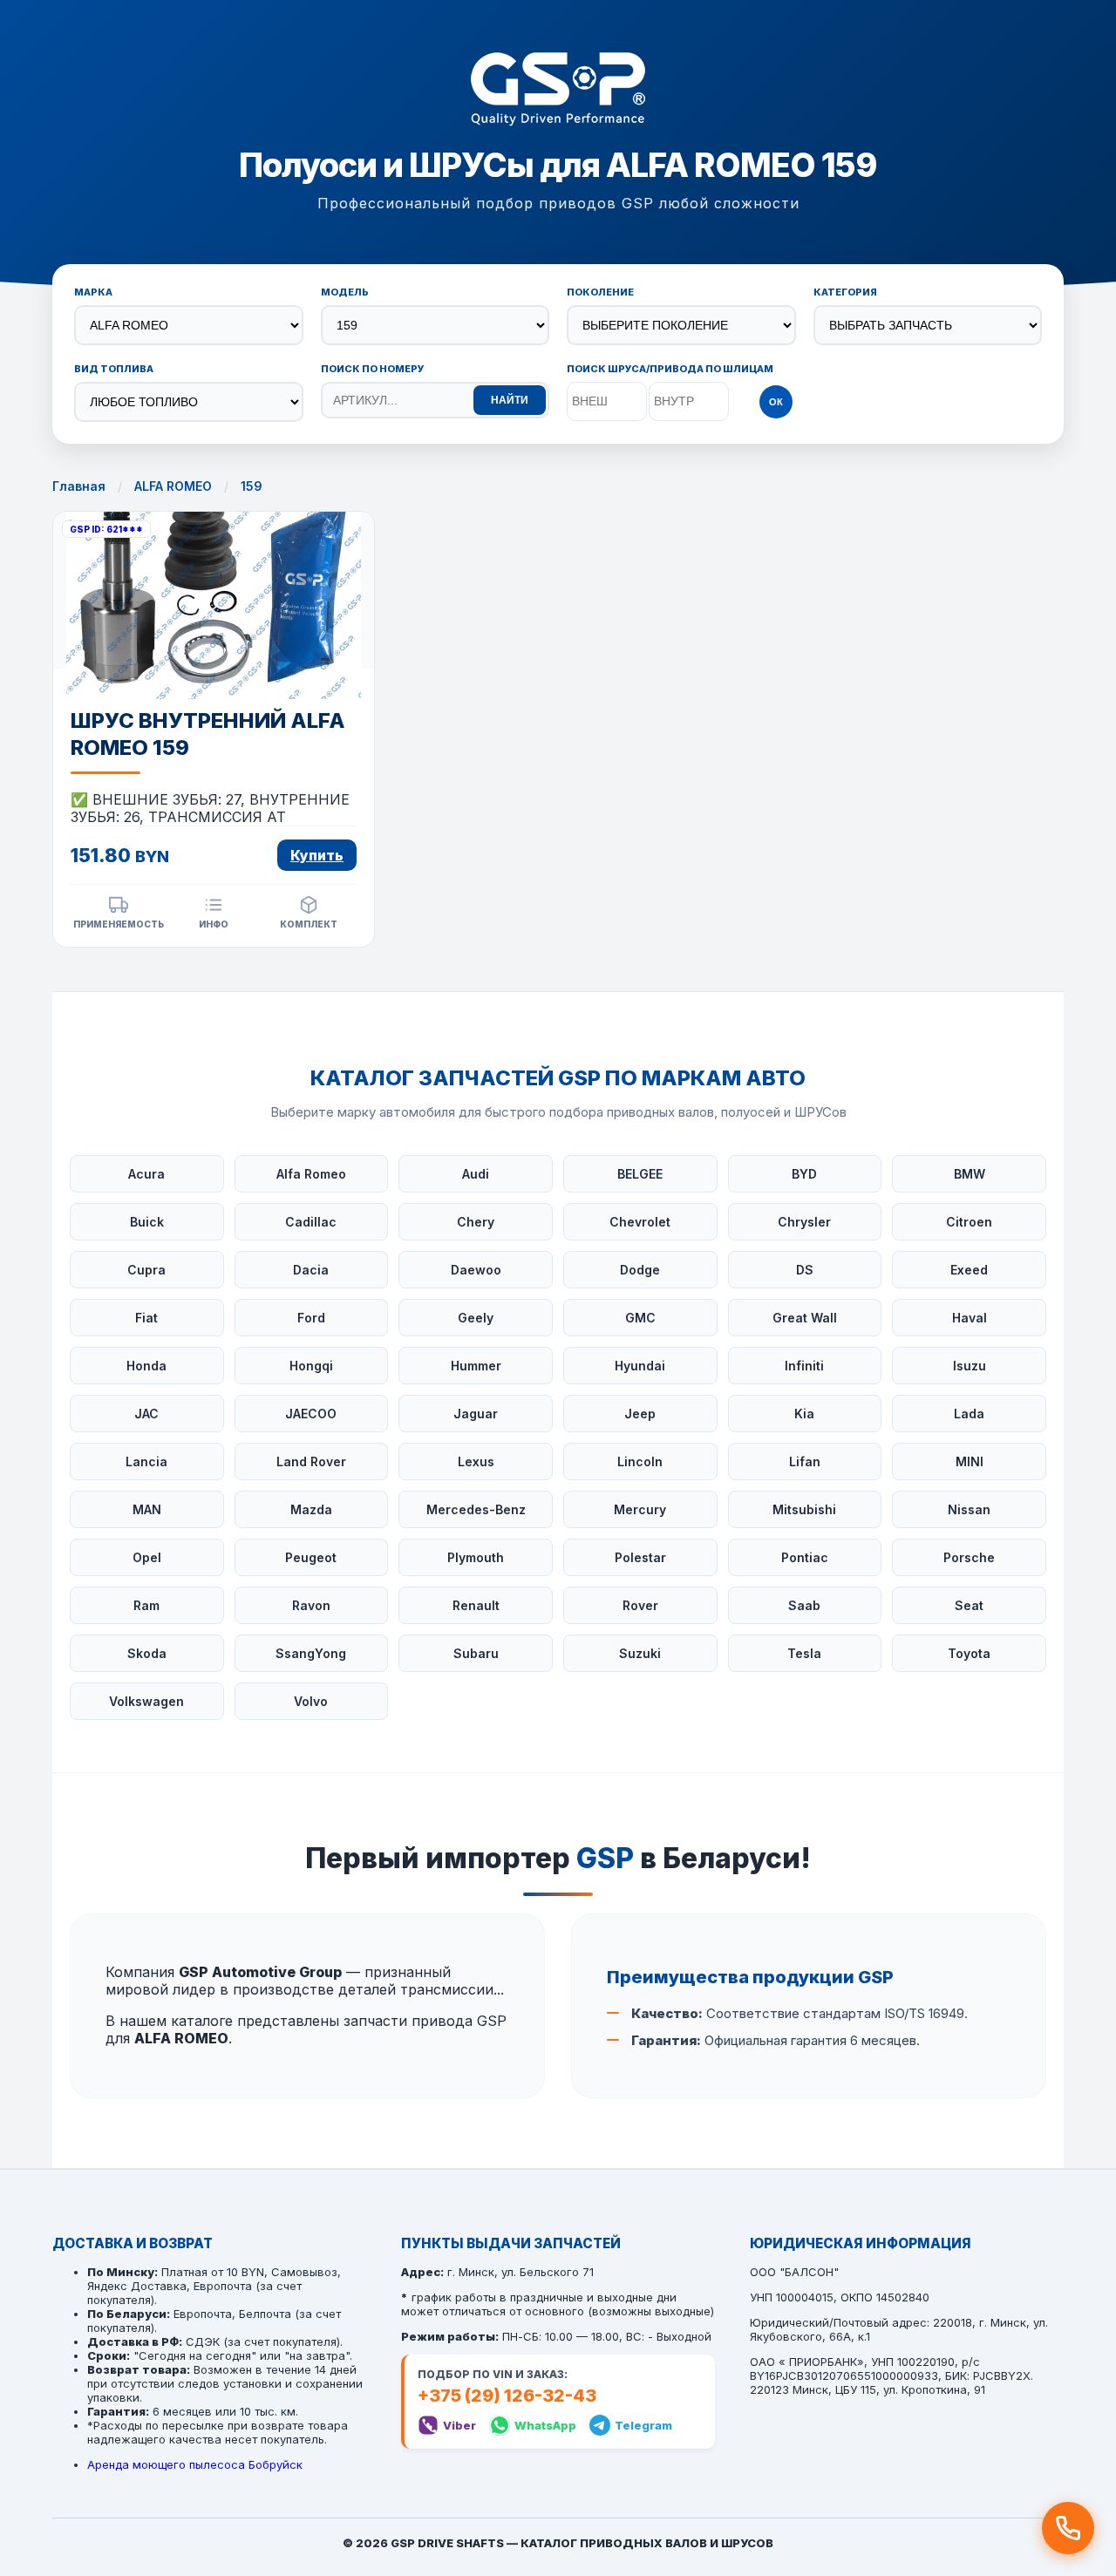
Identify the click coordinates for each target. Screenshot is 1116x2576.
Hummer (476, 1366)
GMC (640, 1318)
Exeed (969, 1270)
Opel (147, 1557)
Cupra (146, 1270)
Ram (146, 1605)
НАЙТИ (510, 400)
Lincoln (640, 1461)
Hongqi (311, 1366)
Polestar (640, 1557)
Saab (804, 1605)
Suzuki (640, 1653)
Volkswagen (146, 1701)
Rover (640, 1605)
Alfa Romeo (311, 1174)
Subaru (476, 1653)
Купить (317, 855)
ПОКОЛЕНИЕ (600, 292)
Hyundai (640, 1366)
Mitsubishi (804, 1509)
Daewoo (476, 1270)
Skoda (147, 1653)
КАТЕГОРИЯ (845, 292)
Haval (970, 1318)
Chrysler (804, 1222)
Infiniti (804, 1366)
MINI (970, 1461)
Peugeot (311, 1557)
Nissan (969, 1509)
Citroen (969, 1222)
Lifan (805, 1461)
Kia (804, 1414)
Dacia (311, 1270)
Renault (476, 1605)
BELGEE (640, 1174)
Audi (476, 1174)
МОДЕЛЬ (345, 292)
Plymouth (476, 1557)
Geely (476, 1318)
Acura (146, 1174)
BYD (804, 1174)
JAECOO (311, 1414)
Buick (147, 1222)
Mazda (311, 1509)
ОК (776, 402)
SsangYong (311, 1653)
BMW (970, 1174)
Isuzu (970, 1366)
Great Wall (805, 1318)
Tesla (804, 1653)
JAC (146, 1414)
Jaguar (476, 1414)
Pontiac (805, 1557)
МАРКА (93, 292)
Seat (969, 1605)
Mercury (640, 1509)
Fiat (146, 1318)
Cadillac (311, 1222)
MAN (147, 1509)
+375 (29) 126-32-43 (507, 2396)
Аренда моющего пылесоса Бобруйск (195, 2464)
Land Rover (311, 1461)
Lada (969, 1414)
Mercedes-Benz (476, 1509)
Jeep (640, 1414)
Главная (79, 486)
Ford (311, 1318)
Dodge (640, 1270)
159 (252, 486)
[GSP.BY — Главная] (558, 91)
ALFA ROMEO (173, 486)
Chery (476, 1222)
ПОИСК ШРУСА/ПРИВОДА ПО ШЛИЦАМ (670, 369)
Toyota (969, 1653)
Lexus (476, 1461)
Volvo (311, 1701)
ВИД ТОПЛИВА (114, 369)
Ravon (311, 1605)
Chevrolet (640, 1222)
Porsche (969, 1557)
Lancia (146, 1461)
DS (805, 1270)
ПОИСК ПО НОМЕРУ (373, 369)
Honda (146, 1366)
